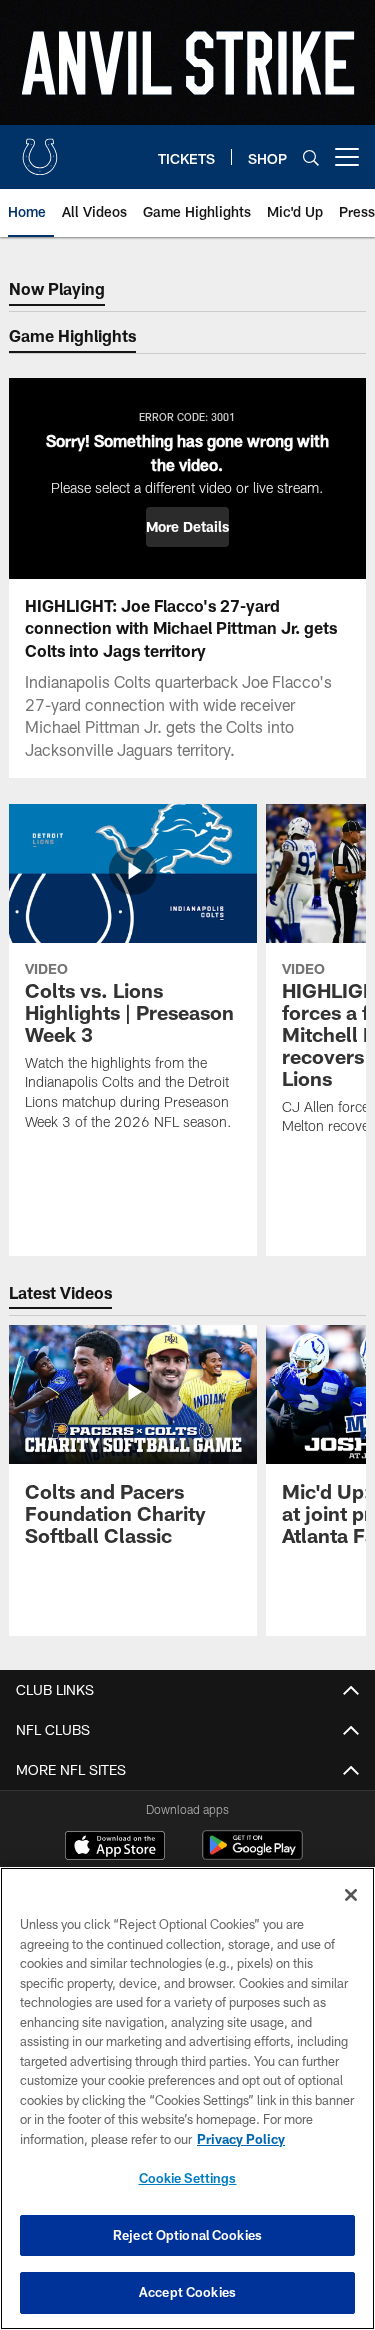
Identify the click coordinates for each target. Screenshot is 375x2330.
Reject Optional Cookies (187, 2235)
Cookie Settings (188, 2178)
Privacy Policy (241, 2139)
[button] (187, 527)
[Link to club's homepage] (40, 149)
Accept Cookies (187, 2292)
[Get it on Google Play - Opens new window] (252, 1855)
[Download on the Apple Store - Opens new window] (115, 1848)
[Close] (351, 1895)
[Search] (311, 157)
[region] (187, 2098)
